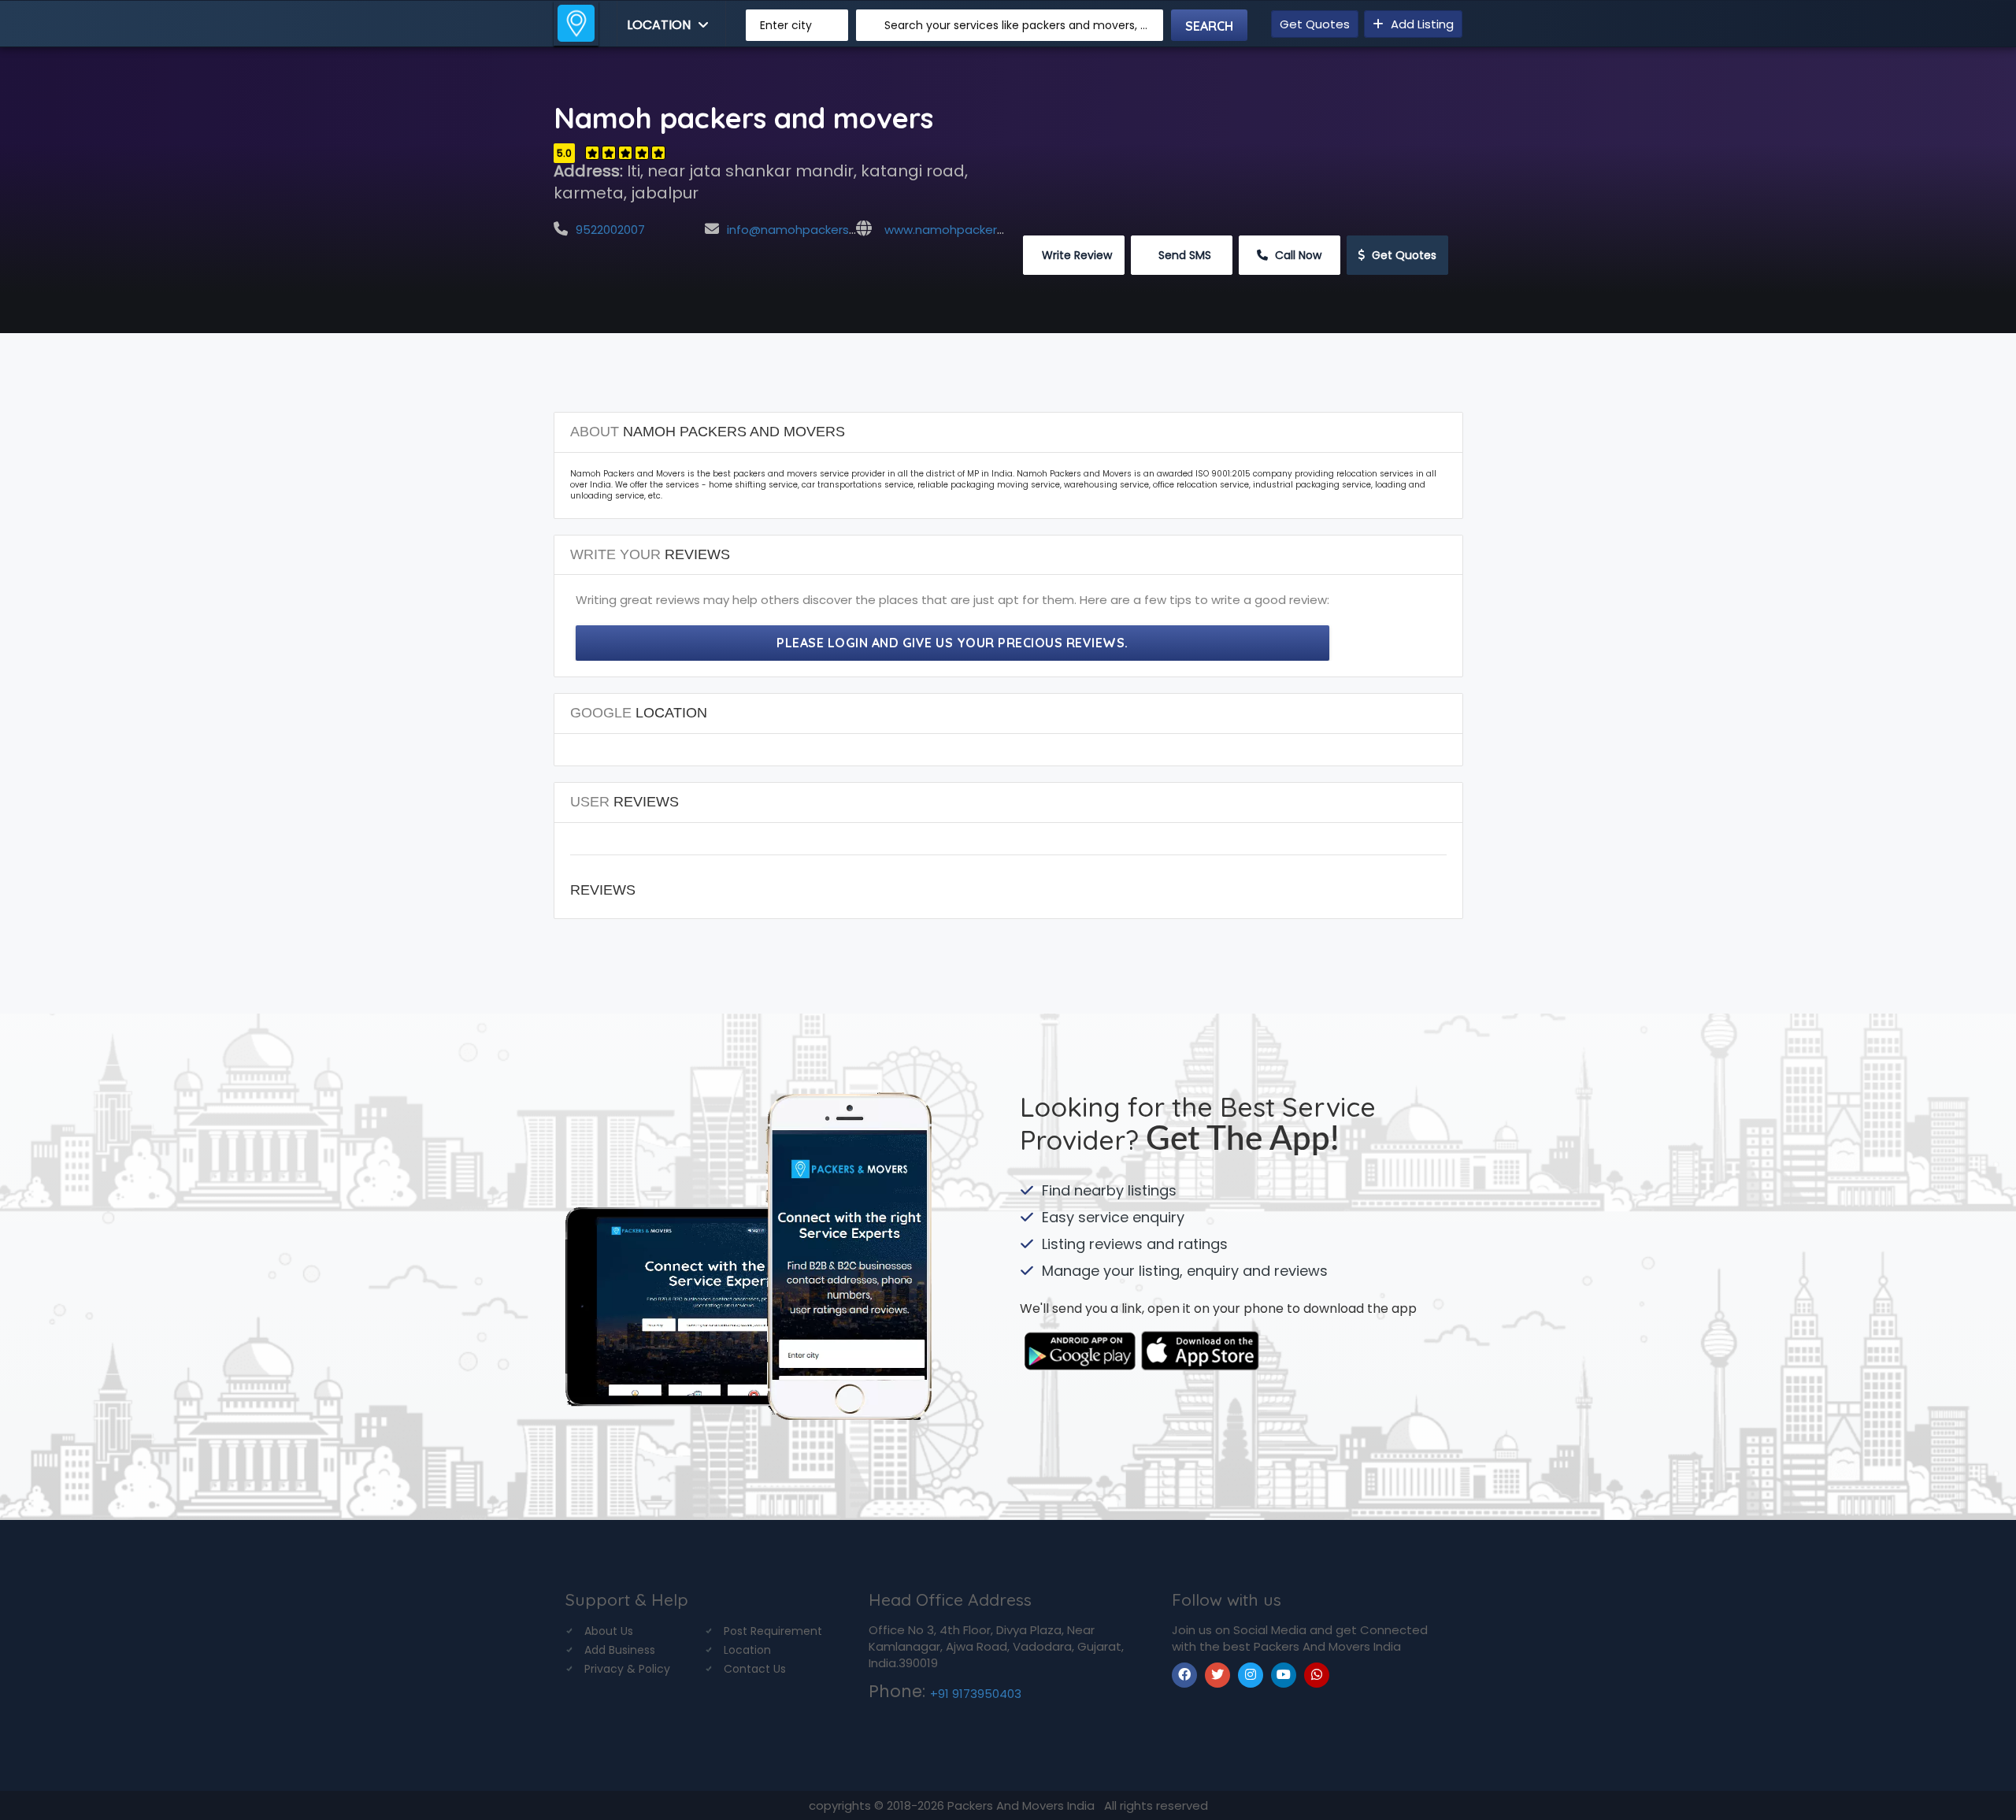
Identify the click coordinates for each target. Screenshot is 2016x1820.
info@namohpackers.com (802, 230)
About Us (609, 1631)
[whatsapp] (1317, 1675)
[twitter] (1217, 1675)
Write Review (1075, 255)
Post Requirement (773, 1631)
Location (660, 25)
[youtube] (1284, 1675)
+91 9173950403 (976, 1694)
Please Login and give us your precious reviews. (952, 643)
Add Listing (1421, 24)
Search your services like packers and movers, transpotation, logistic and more (1018, 25)
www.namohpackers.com (958, 230)
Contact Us (755, 1669)
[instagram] (1251, 1675)
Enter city (786, 25)
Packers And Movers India (1023, 1805)
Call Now (1297, 255)
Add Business (620, 1650)
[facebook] (1184, 1675)
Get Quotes (1315, 24)
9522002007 (610, 230)
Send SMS (1183, 255)
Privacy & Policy (627, 1669)
